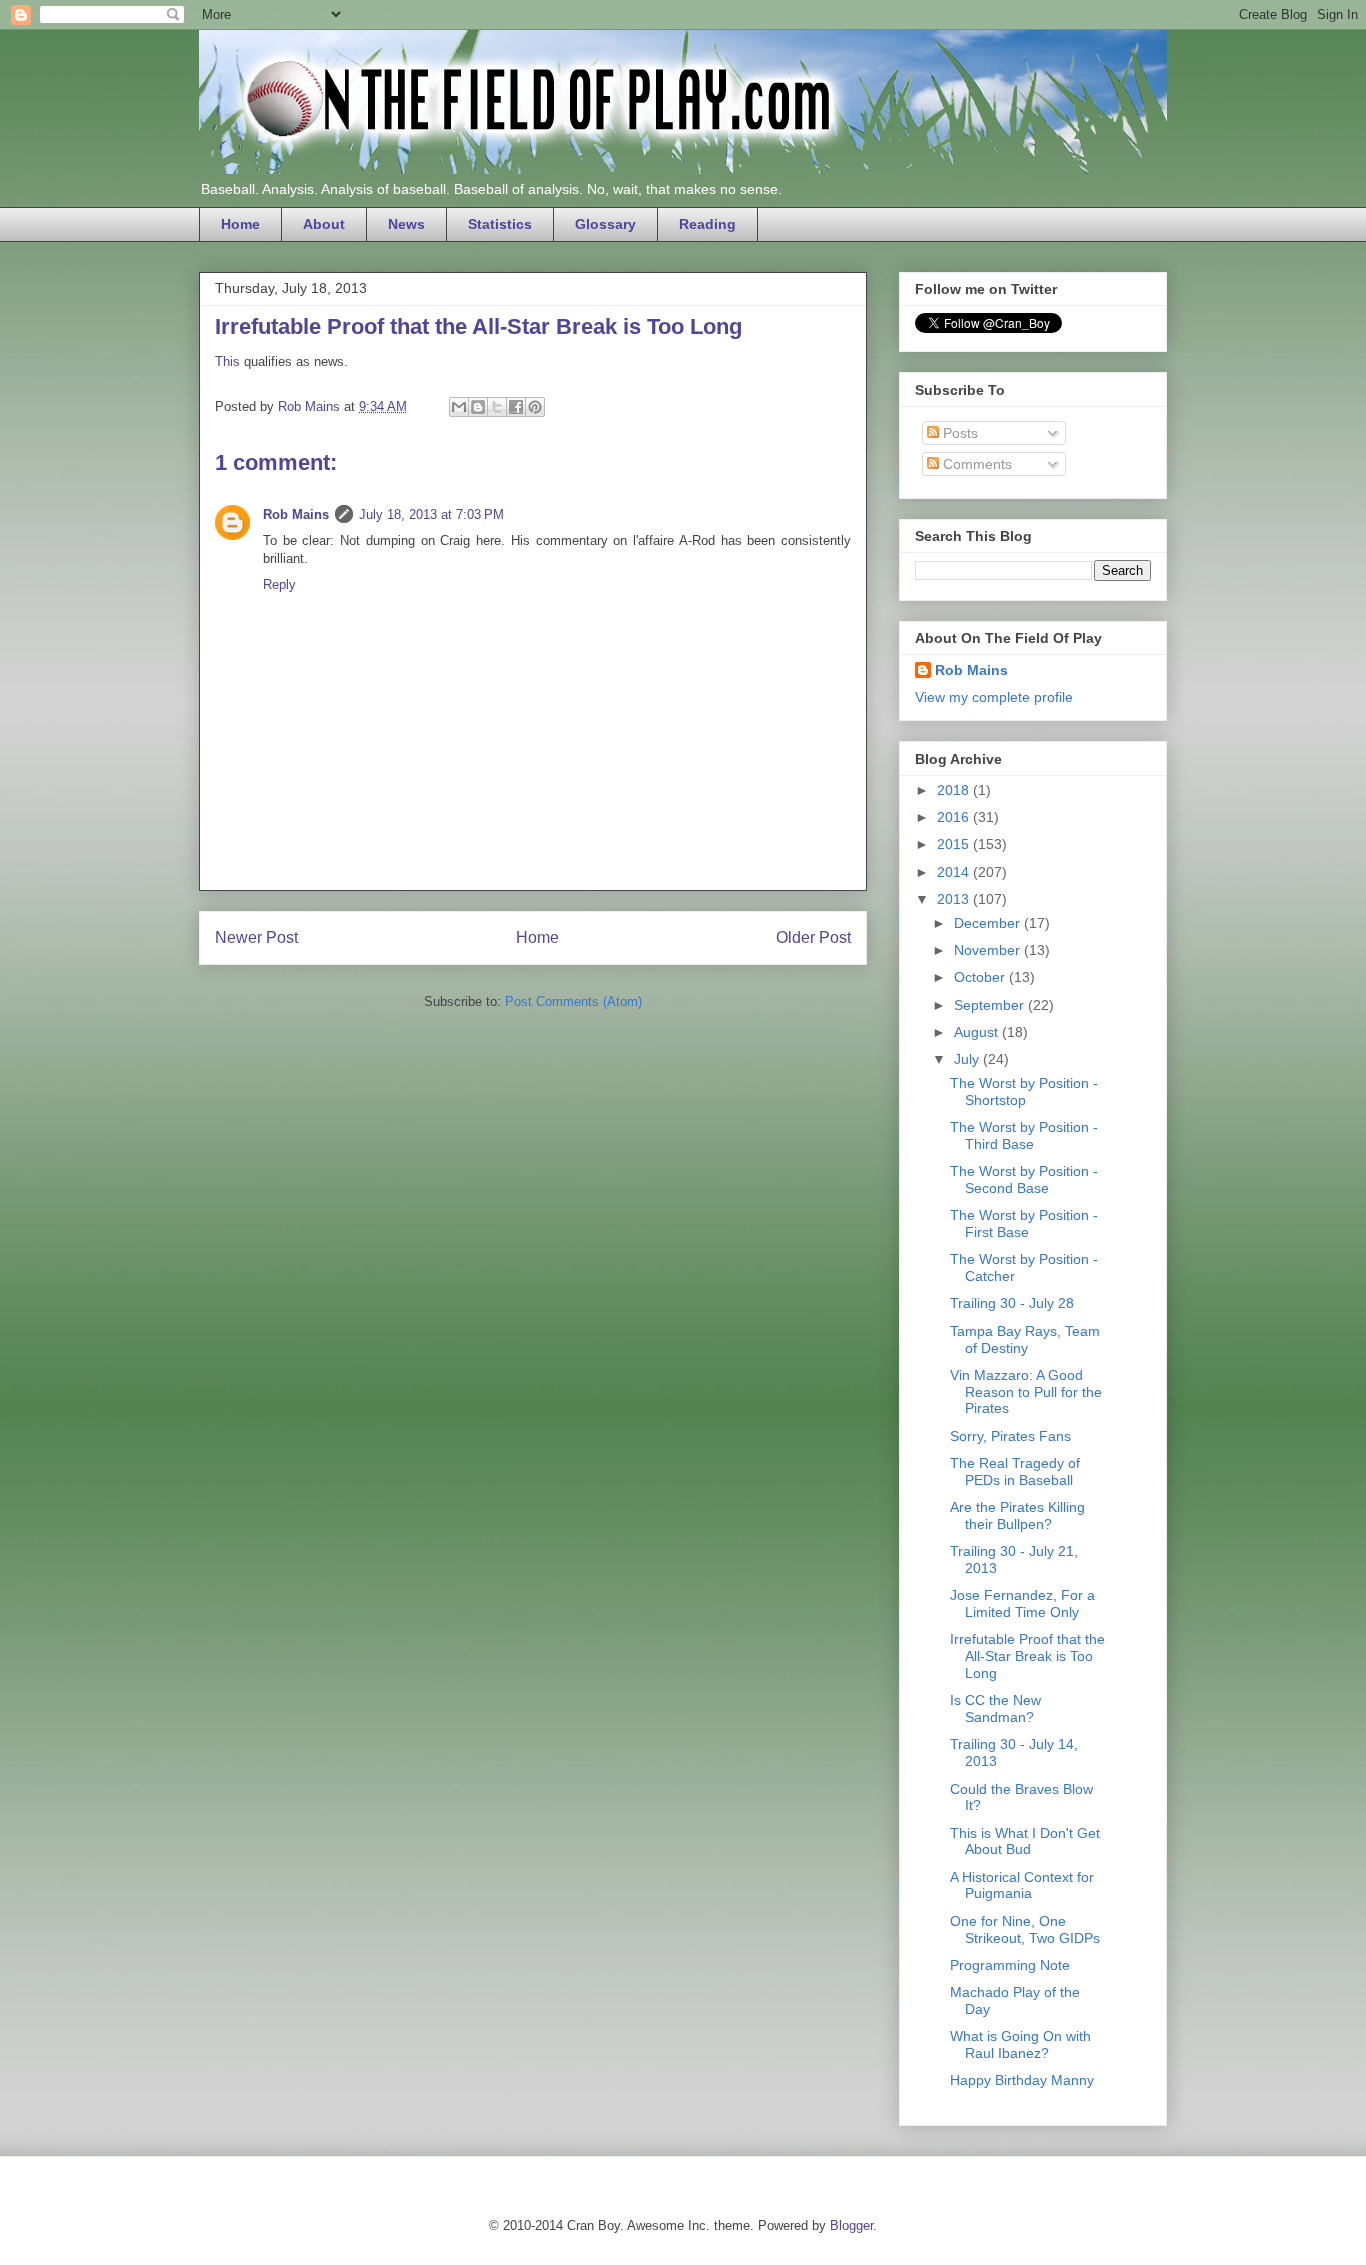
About (324, 224)
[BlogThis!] (478, 407)
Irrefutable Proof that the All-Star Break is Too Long (1027, 1656)
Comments (975, 464)
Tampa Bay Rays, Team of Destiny (1025, 1339)
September (991, 1005)
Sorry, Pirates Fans (1010, 1436)
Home (240, 224)
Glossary (605, 224)
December (989, 923)
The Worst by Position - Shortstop (1024, 1091)
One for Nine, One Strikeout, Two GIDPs (1025, 1929)
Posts (958, 433)
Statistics (500, 224)
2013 (955, 899)
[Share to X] (497, 407)
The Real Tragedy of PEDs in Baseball (1015, 1471)
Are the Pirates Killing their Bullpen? (1017, 1515)
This (227, 361)
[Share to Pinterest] (535, 407)
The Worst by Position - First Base (1024, 1223)
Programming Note (1010, 1965)
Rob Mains (296, 514)
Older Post (813, 937)
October (981, 977)
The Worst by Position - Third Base (1024, 1135)
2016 (955, 817)
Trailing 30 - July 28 (1012, 1303)
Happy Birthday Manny (1022, 2080)
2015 (955, 844)
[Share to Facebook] (516, 407)
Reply (279, 584)
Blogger (851, 2225)
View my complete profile (994, 697)
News (406, 224)
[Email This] (459, 407)
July (968, 1059)
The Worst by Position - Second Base (1024, 1179)
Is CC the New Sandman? (995, 1708)
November (989, 950)
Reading (707, 224)
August (978, 1032)
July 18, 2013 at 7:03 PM (431, 514)
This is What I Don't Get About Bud (1025, 1841)
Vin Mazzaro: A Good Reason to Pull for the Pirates (1026, 1392)
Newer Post (256, 937)
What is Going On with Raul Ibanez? (1020, 2044)
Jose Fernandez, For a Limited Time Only (1022, 1603)
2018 (955, 790)
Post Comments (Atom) (573, 1001)
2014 (955, 872)
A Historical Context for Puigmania (1022, 1885)
